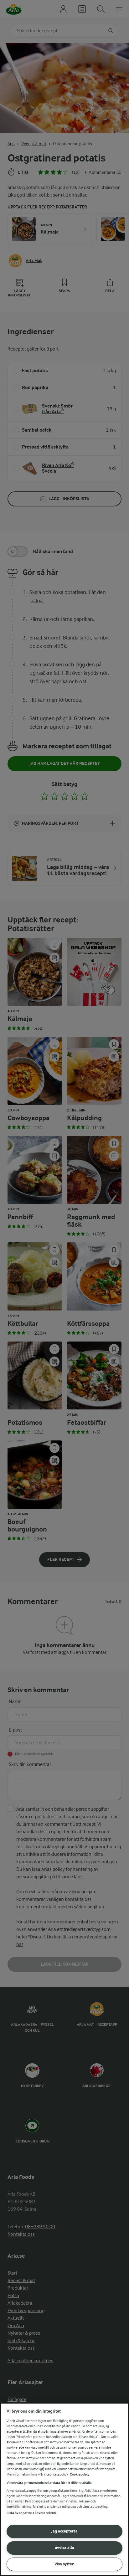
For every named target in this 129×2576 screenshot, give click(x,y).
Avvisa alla (64, 2548)
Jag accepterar (64, 2531)
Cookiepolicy (80, 2474)
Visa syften (64, 2564)
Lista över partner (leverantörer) (31, 2513)
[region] (64, 2489)
